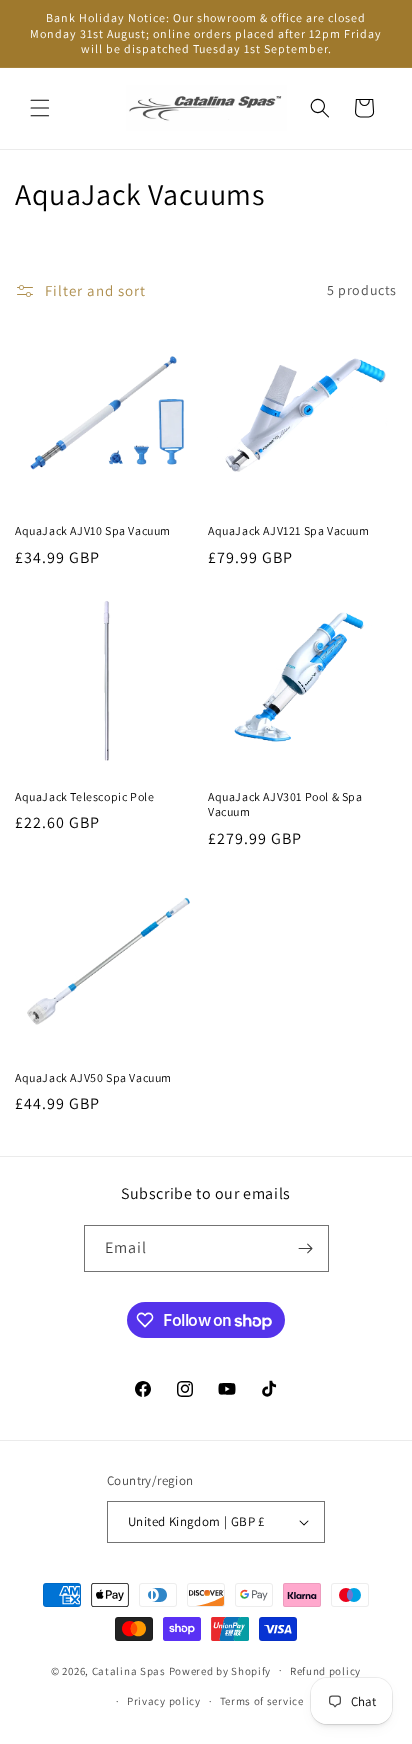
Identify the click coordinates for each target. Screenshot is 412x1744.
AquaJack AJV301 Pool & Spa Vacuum (285, 804)
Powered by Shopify (220, 1670)
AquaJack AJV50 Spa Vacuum (93, 1077)
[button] (40, 108)
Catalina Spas (129, 1670)
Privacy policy (164, 1701)
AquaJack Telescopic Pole (84, 796)
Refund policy (325, 1671)
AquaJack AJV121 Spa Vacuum (289, 530)
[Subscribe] (306, 1248)
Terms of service (262, 1701)
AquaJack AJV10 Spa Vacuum (93, 530)
